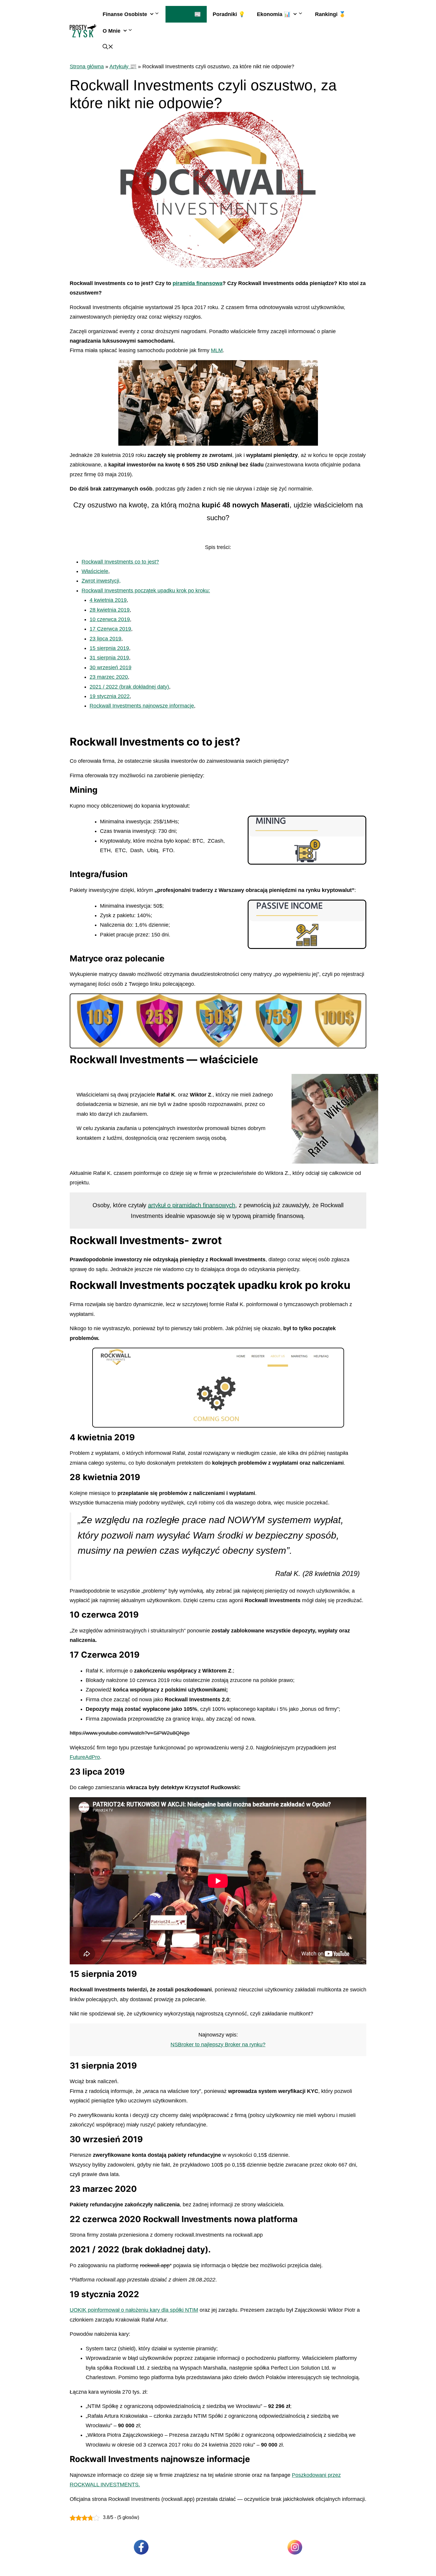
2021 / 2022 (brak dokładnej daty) (129, 687)
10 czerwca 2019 (110, 619)
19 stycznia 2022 (110, 696)
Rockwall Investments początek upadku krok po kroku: (146, 591)
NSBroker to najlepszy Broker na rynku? (218, 2045)
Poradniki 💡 (229, 14)
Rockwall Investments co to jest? (120, 562)
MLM (217, 350)
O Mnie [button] (112, 31)
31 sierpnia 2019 (109, 658)
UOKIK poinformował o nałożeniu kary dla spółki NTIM (134, 2310)
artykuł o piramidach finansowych (192, 1205)
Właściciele (95, 571)
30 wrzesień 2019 (110, 667)
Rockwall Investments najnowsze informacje (142, 706)
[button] (108, 48)
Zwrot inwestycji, (101, 581)
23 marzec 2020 (109, 677)
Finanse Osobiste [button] (125, 14)
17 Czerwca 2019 (110, 629)
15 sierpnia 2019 (109, 648)
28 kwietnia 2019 (110, 610)
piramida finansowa (198, 283)
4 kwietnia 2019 (108, 600)
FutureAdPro (85, 1757)
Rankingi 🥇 (330, 14)
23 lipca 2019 (105, 639)
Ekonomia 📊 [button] (274, 14)
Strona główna (87, 67)
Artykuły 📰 (186, 14)
